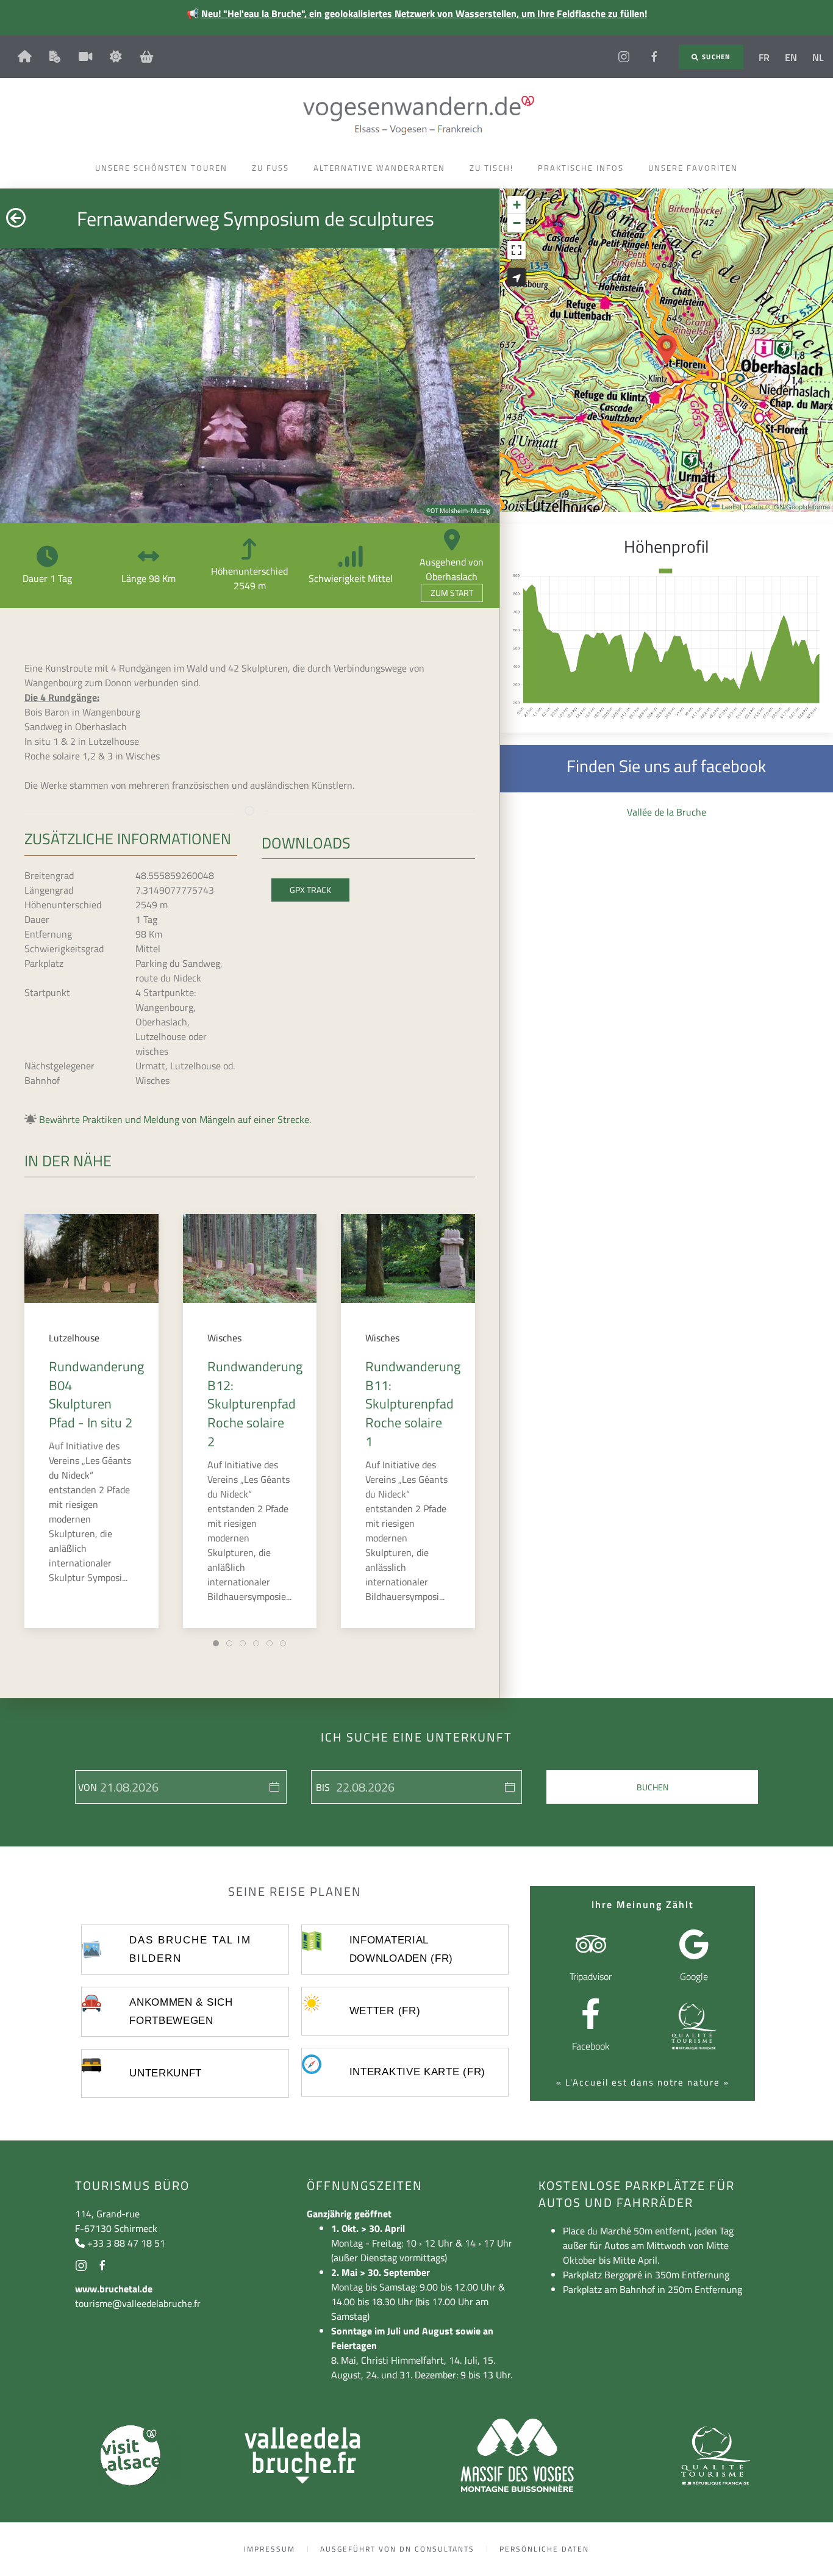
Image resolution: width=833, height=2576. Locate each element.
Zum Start (452, 593)
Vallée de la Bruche (667, 812)
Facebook (591, 2046)
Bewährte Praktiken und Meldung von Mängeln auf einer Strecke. (175, 1119)
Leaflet (731, 506)
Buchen (652, 1787)
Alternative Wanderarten (379, 168)
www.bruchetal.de (114, 2289)
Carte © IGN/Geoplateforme (788, 506)
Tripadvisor (591, 1976)
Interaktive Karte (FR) (417, 2072)
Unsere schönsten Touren (161, 168)
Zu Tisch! (492, 168)
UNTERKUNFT (166, 2073)
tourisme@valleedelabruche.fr (138, 2303)
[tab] (216, 1643)
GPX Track (310, 890)
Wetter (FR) (385, 2011)
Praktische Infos (581, 168)
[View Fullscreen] (517, 250)
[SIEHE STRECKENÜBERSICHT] (517, 277)
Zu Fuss (270, 168)
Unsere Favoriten (693, 168)
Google (694, 1976)
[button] (667, 350)
